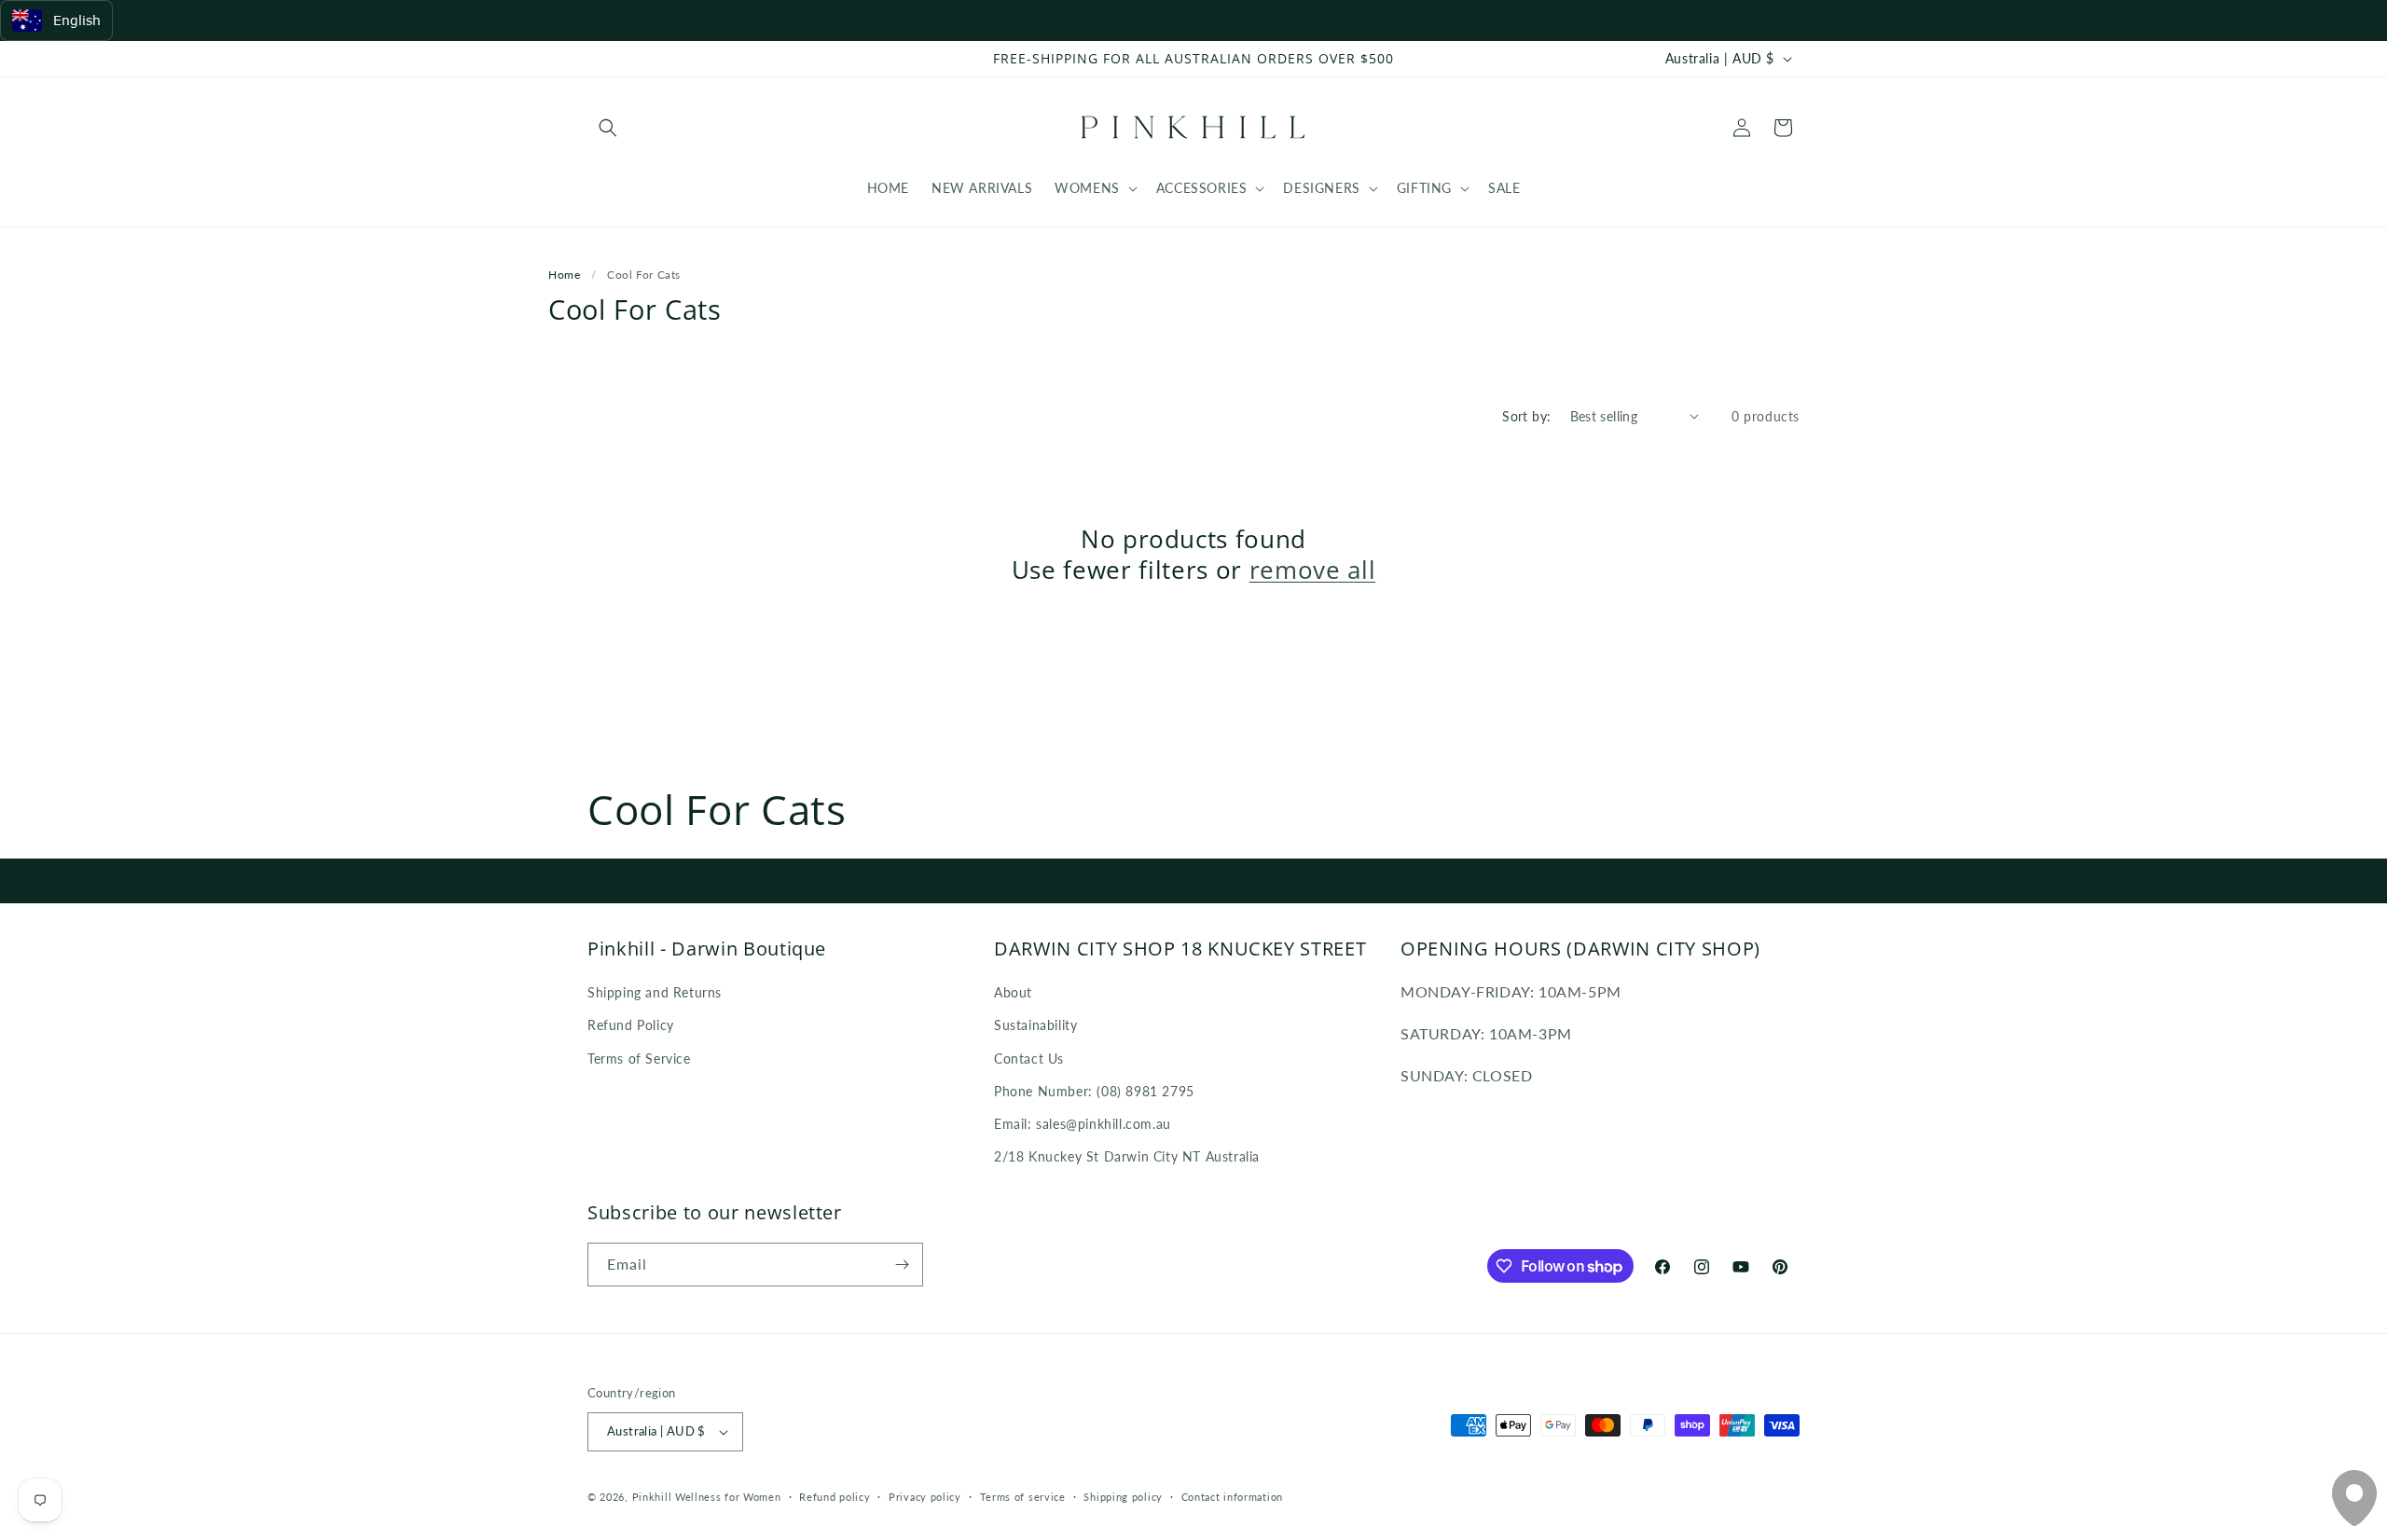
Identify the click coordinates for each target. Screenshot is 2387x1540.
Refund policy (835, 1497)
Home (564, 275)
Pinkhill (652, 1497)
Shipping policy (1123, 1497)
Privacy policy (925, 1497)
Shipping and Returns (655, 992)
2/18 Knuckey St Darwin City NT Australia (1127, 1156)
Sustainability (1035, 1025)
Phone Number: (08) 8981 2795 (1094, 1091)
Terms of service (1023, 1497)
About (1013, 992)
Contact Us (1029, 1059)
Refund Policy (631, 1025)
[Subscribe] (902, 1265)
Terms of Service (639, 1059)
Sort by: (1526, 416)
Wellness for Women (728, 1497)
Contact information (1232, 1497)
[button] (608, 128)
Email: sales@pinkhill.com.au (1083, 1124)
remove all (1313, 571)
